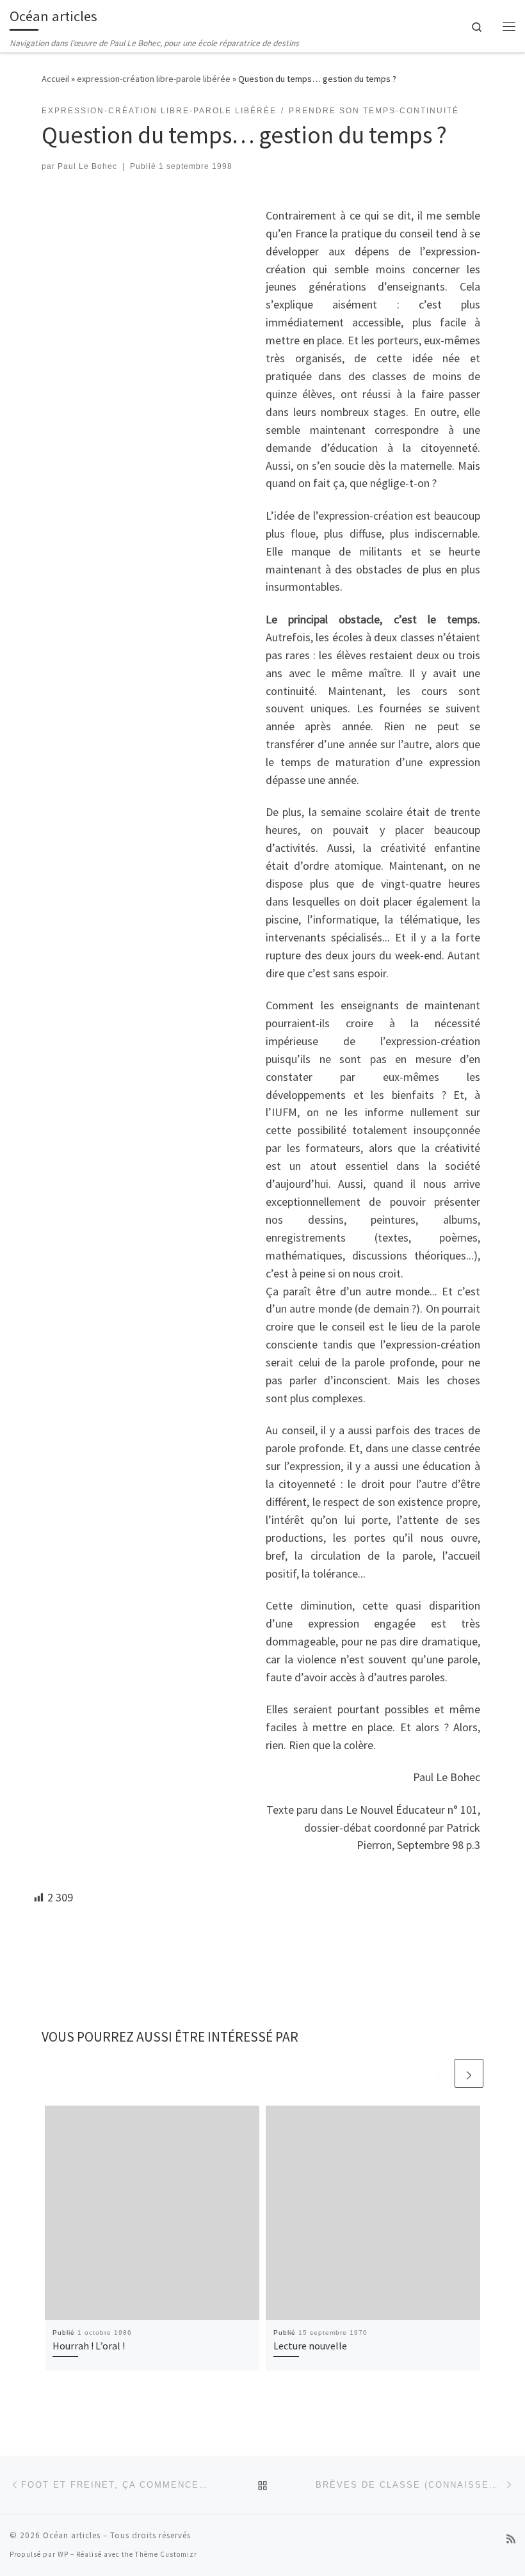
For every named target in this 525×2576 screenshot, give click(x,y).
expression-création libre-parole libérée (154, 79)
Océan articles (72, 2535)
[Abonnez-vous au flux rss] (511, 2539)
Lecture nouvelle (310, 2346)
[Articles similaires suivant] (469, 2073)
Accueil (55, 79)
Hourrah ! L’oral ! (89, 2346)
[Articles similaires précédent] (438, 2073)
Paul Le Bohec (87, 166)
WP (63, 2554)
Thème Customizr (166, 2554)
